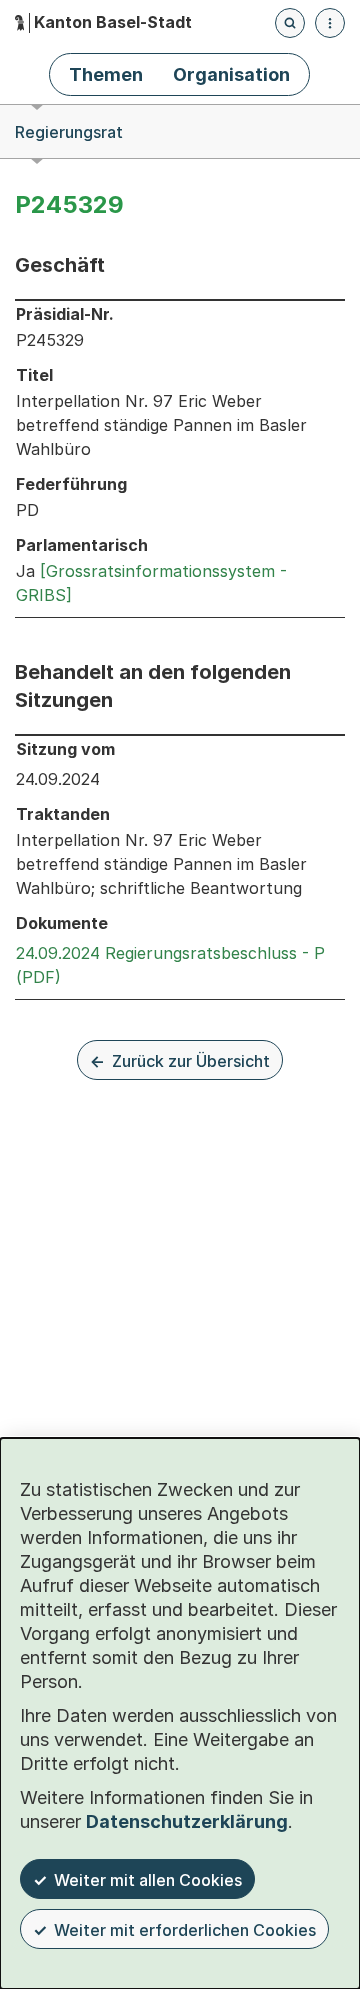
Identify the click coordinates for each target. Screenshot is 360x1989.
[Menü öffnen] (330, 23)
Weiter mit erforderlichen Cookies (185, 1930)
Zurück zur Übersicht (191, 1061)
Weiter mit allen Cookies (148, 1880)
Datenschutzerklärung (187, 1821)
